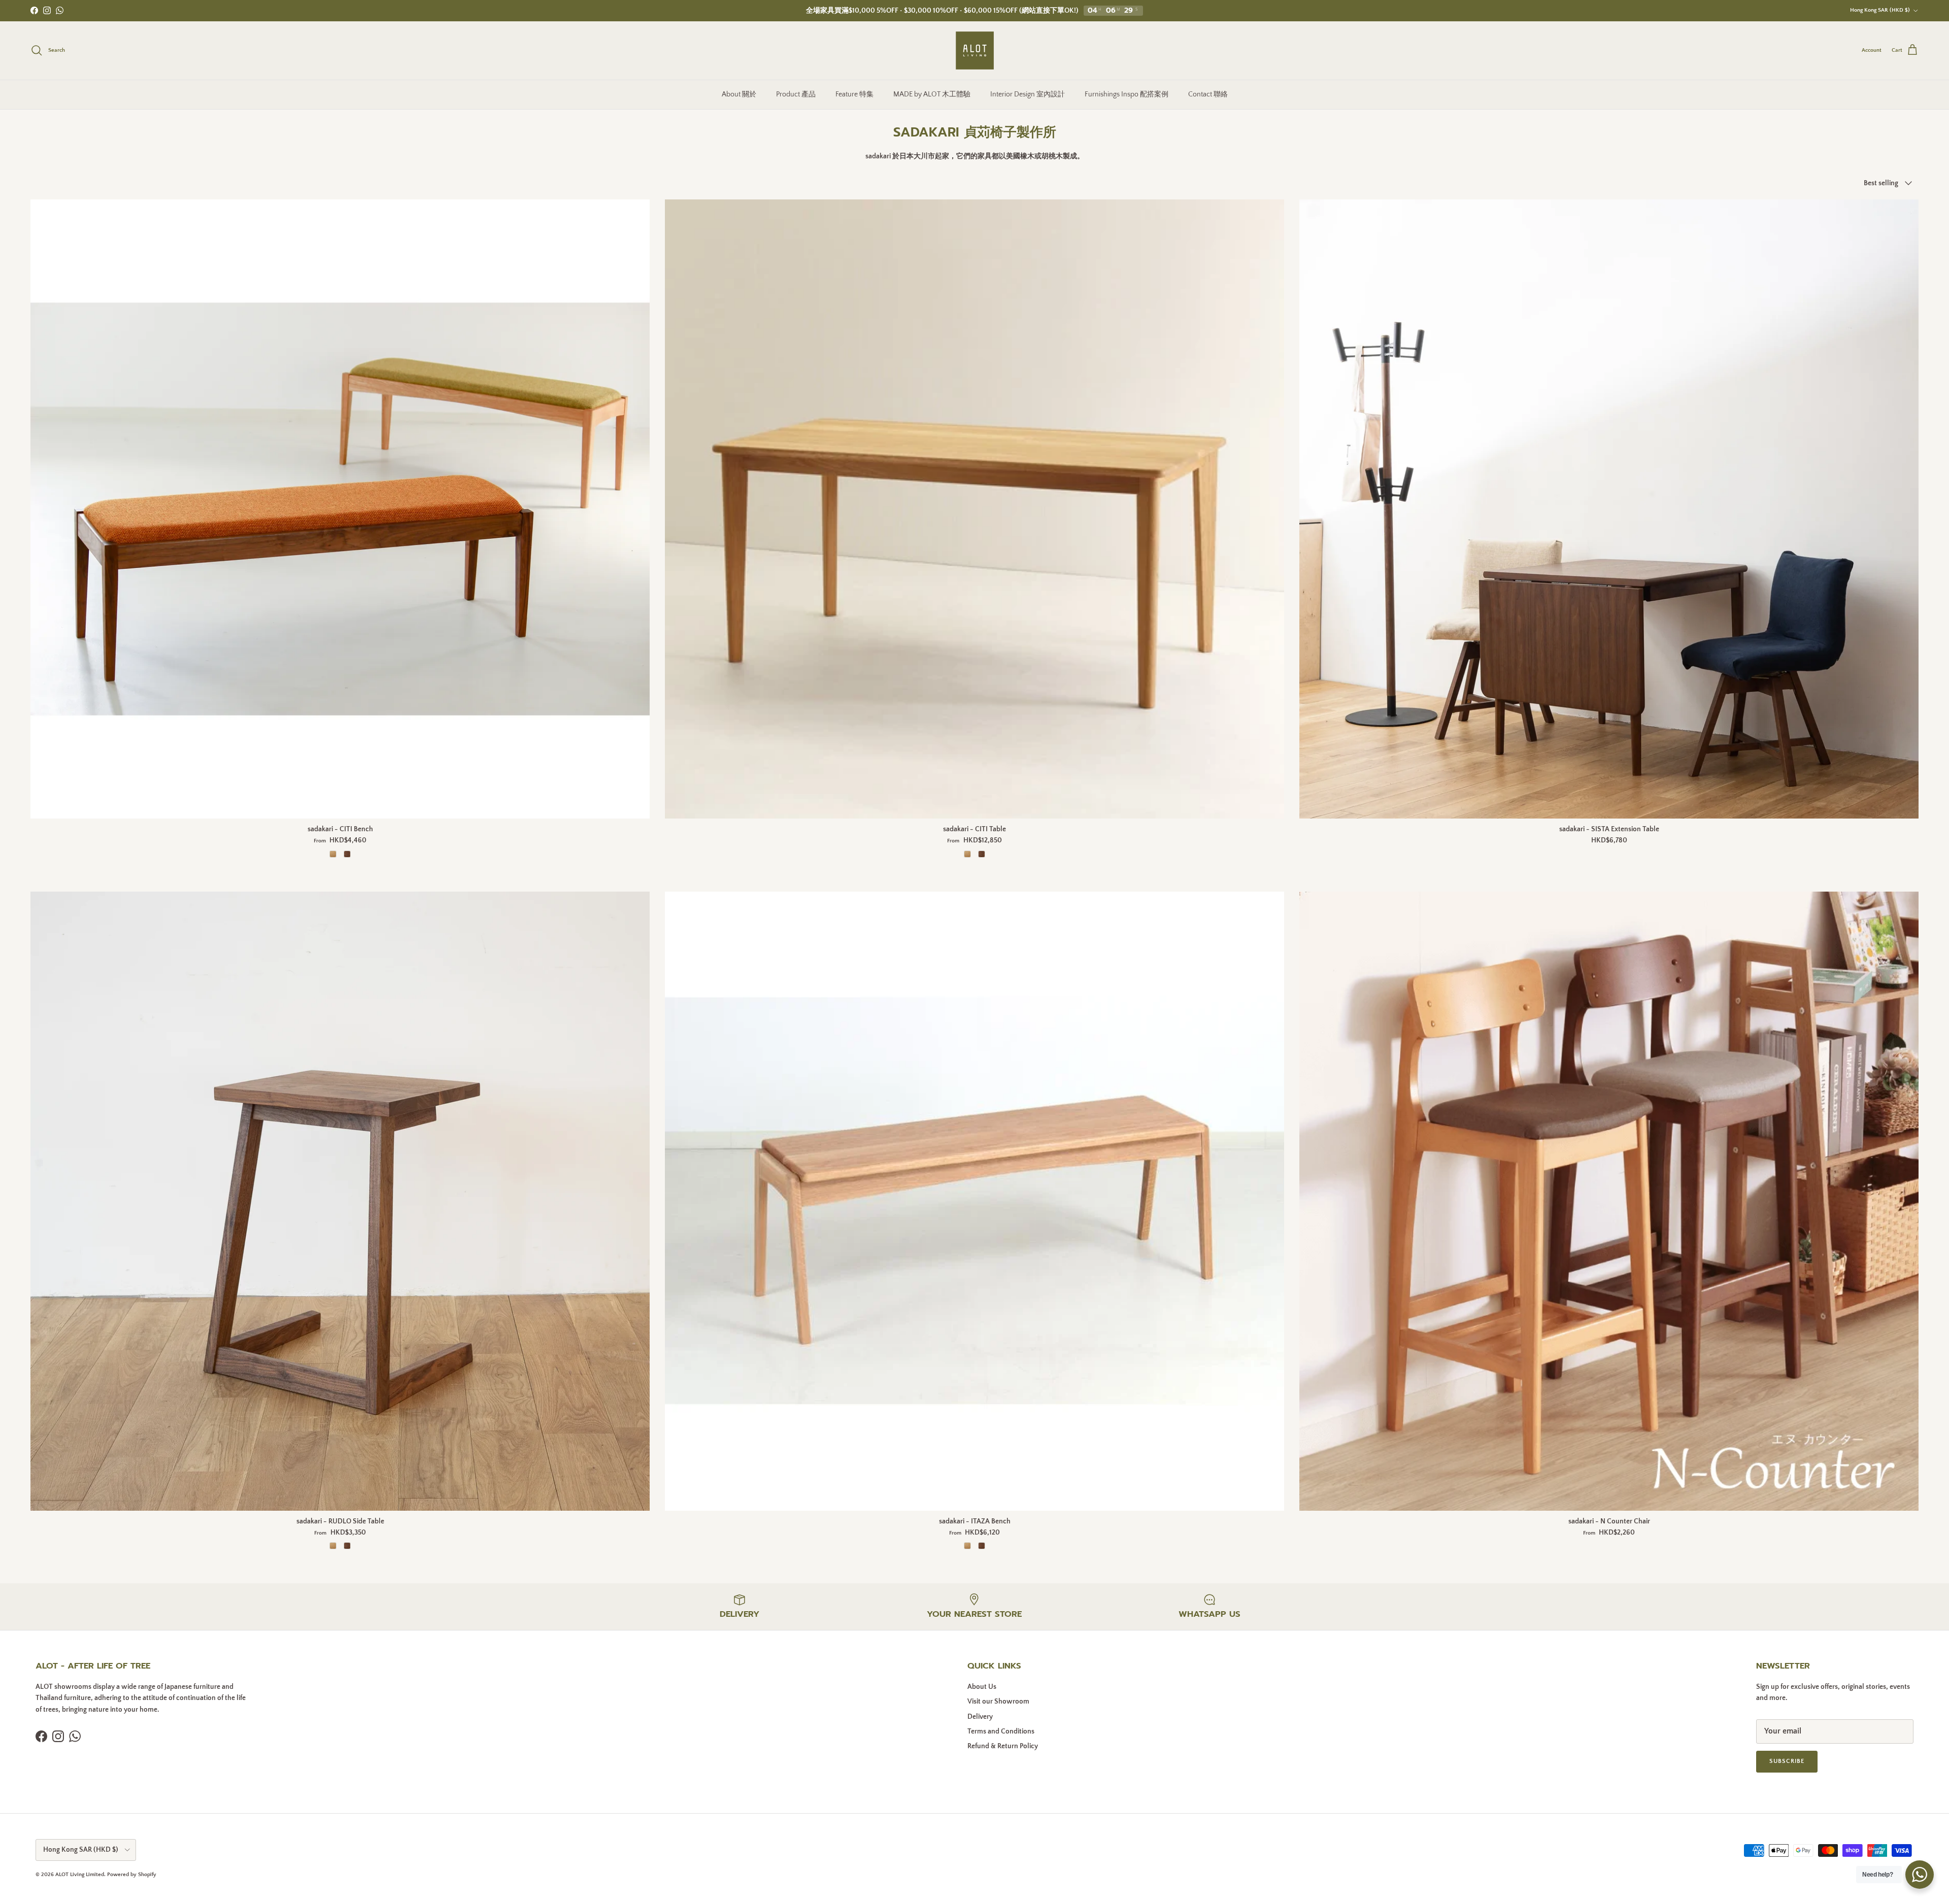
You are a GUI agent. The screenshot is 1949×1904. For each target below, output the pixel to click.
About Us (982, 1687)
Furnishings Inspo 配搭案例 (1127, 94)
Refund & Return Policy (1003, 1746)
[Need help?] (1920, 1875)
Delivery (980, 1717)
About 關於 (739, 94)
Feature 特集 (854, 94)
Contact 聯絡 (1208, 94)
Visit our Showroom (998, 1702)
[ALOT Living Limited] (975, 50)
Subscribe (1787, 1761)
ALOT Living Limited (80, 1875)
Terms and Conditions (1001, 1731)
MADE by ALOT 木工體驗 (932, 94)
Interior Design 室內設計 (1028, 94)
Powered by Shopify (132, 1875)
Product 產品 (796, 94)
